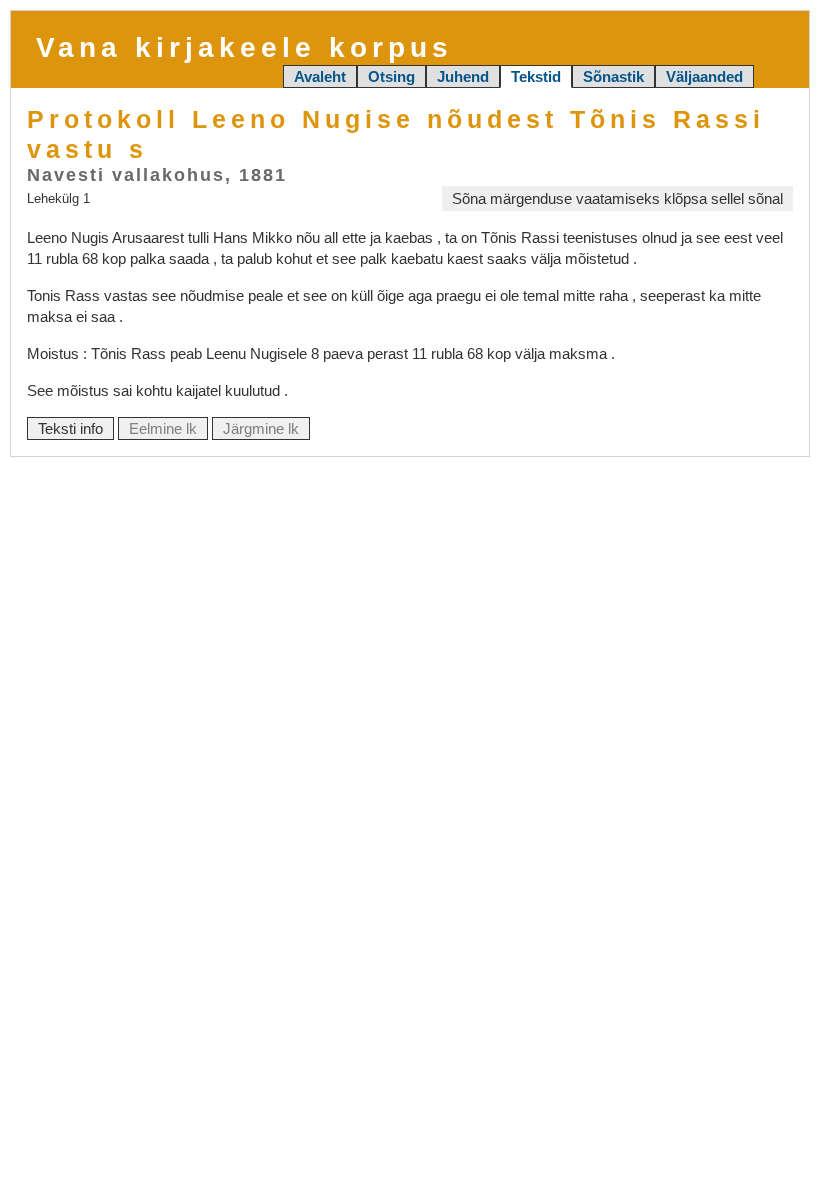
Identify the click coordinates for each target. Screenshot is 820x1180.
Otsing (391, 76)
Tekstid (536, 76)
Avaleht (320, 76)
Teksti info (70, 428)
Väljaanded (704, 76)
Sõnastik (613, 76)
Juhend (463, 76)
